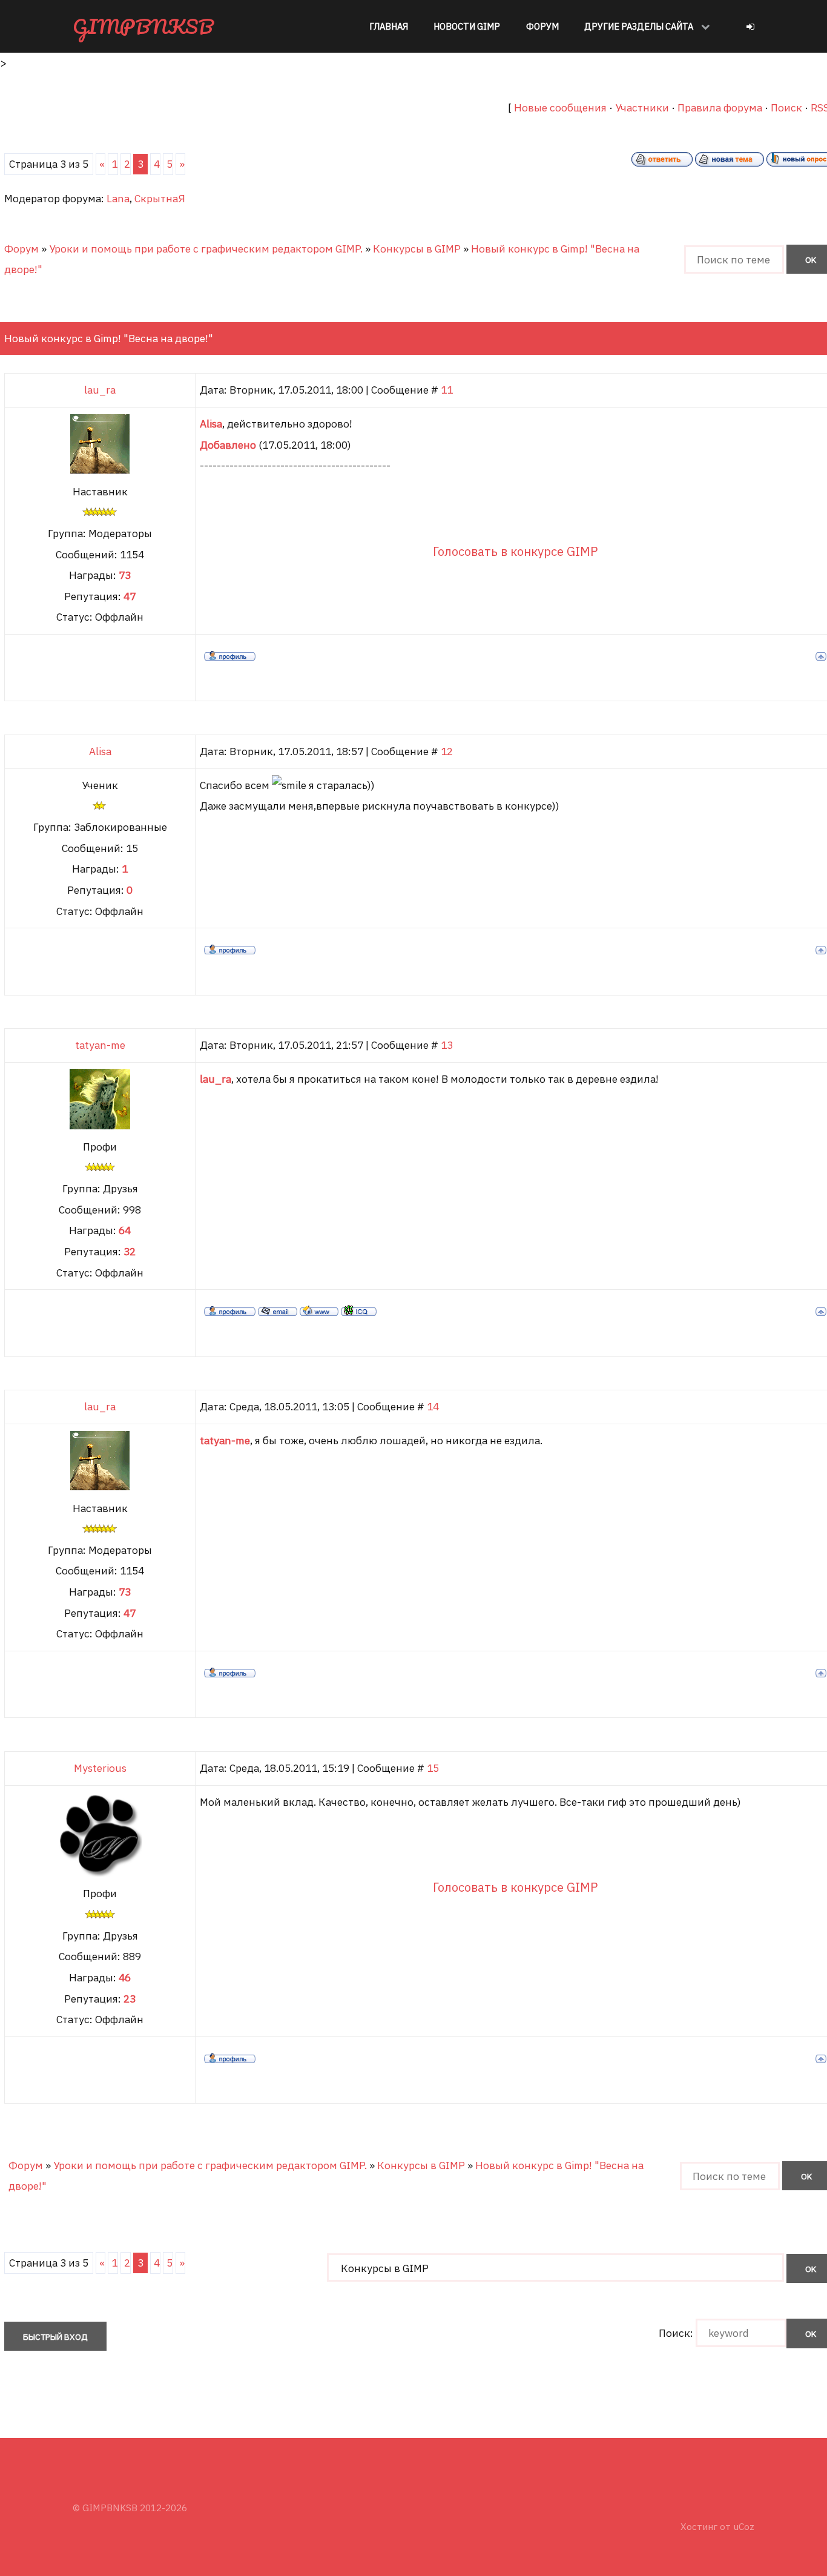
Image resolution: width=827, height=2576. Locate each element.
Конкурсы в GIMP (417, 249)
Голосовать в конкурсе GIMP (516, 551)
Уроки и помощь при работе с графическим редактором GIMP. (206, 249)
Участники (642, 107)
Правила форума (720, 107)
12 (447, 751)
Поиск (786, 107)
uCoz (744, 2526)
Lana (118, 198)
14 (433, 1406)
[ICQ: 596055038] (359, 1310)
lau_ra (100, 390)
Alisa (100, 751)
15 (433, 1768)
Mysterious (100, 1768)
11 (447, 390)
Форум (21, 249)
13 (447, 1045)
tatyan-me (100, 1045)
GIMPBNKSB (143, 26)
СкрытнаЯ (160, 198)
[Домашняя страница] (319, 1310)
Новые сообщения (560, 107)
